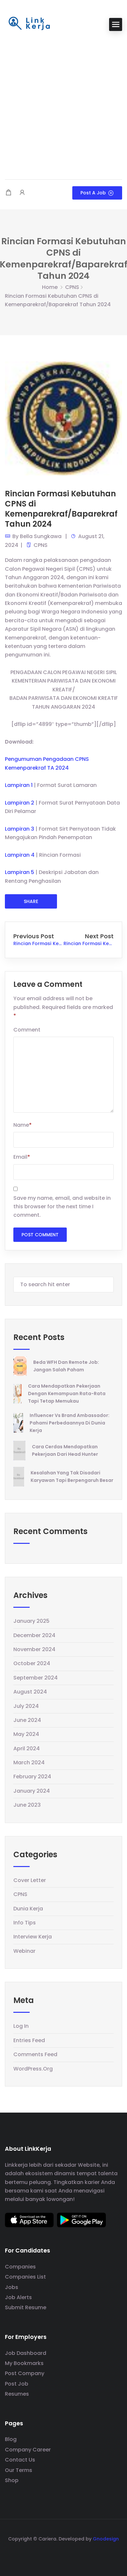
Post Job (17, 2384)
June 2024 (27, 1720)
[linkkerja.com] (29, 24)
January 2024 (32, 1791)
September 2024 (35, 1678)
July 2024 (26, 1706)
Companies (20, 2267)
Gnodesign (106, 2539)
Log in (21, 2026)
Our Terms (19, 2470)
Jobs (12, 2287)
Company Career (28, 2450)
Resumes (17, 2394)
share (31, 901)
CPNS (72, 287)
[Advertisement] (63, 106)
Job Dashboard (26, 2353)
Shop (12, 2480)
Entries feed (29, 2040)
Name (22, 1125)
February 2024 (32, 1777)
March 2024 (29, 1763)
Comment (27, 1030)
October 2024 (32, 1663)
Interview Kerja (33, 1937)
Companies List (25, 2277)
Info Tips (25, 1923)
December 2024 (34, 1635)
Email (22, 1157)
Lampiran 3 (20, 829)
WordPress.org (33, 2069)
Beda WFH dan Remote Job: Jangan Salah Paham (66, 1366)
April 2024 (27, 1748)
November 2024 (34, 1649)
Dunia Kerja (28, 1909)
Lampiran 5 (20, 872)
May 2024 (26, 1734)
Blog (11, 2439)
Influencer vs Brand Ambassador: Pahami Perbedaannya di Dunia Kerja (70, 1423)
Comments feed (35, 2054)
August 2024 (30, 1692)
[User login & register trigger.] (22, 193)
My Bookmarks (24, 2363)
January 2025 (31, 1621)
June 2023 (27, 1805)
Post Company (25, 2373)
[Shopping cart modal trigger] (8, 193)
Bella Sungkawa (41, 536)
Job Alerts (18, 2297)
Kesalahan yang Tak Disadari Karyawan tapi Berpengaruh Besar (72, 1476)
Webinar (24, 1951)
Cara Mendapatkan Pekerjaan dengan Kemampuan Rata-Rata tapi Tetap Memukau (67, 1393)
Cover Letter (30, 1880)
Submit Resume (26, 2307)
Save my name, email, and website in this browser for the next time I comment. (62, 1207)
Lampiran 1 (19, 785)
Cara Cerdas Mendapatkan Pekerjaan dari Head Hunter (65, 1450)
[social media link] (64, 2554)
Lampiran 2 (20, 803)
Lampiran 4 (20, 855)
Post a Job (93, 193)
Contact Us (20, 2460)
